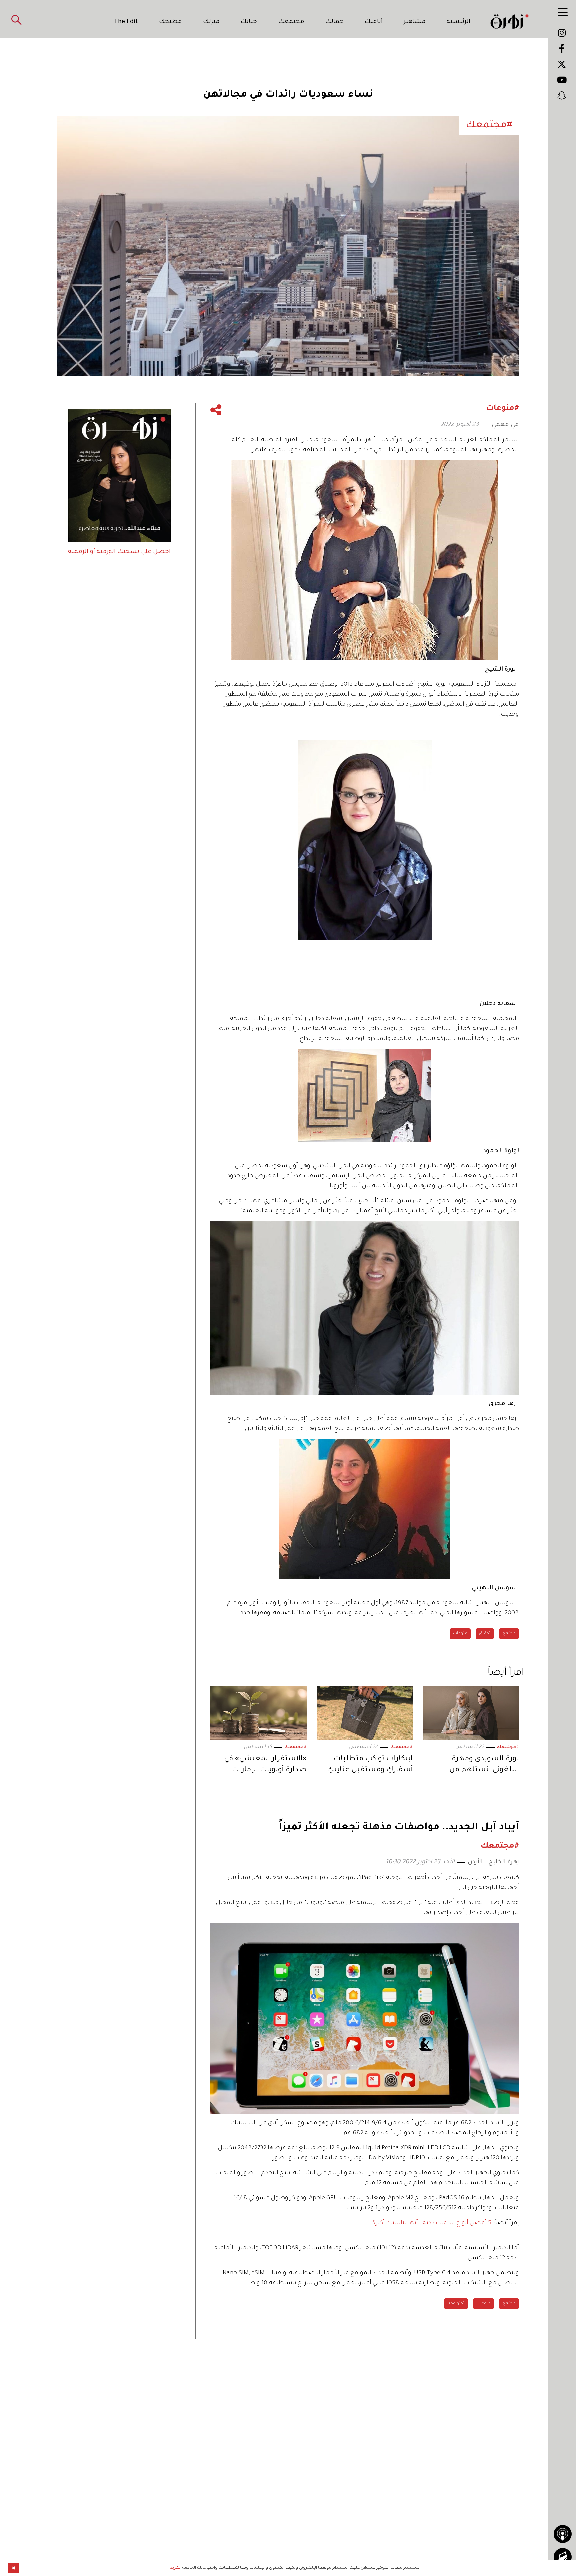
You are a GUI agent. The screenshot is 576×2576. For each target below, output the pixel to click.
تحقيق (485, 1634)
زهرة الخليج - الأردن (493, 1862)
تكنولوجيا (456, 2304)
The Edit (126, 22)
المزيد (176, 2568)
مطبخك (170, 22)
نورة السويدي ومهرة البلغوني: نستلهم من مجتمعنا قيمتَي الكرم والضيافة (484, 1766)
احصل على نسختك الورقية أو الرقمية (119, 552)
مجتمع (509, 1634)
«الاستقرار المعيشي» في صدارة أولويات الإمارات (265, 1765)
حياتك (249, 22)
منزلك (211, 22)
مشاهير (415, 22)
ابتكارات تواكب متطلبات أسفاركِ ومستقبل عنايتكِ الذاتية (370, 1766)
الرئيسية (458, 22)
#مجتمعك (508, 1747)
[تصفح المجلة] (563, 2557)
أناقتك (374, 22)
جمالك (334, 22)
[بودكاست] (563, 2534)
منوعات (460, 1634)
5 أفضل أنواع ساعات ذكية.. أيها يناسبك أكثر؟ (432, 2223)
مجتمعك (291, 22)
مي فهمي (505, 425)
